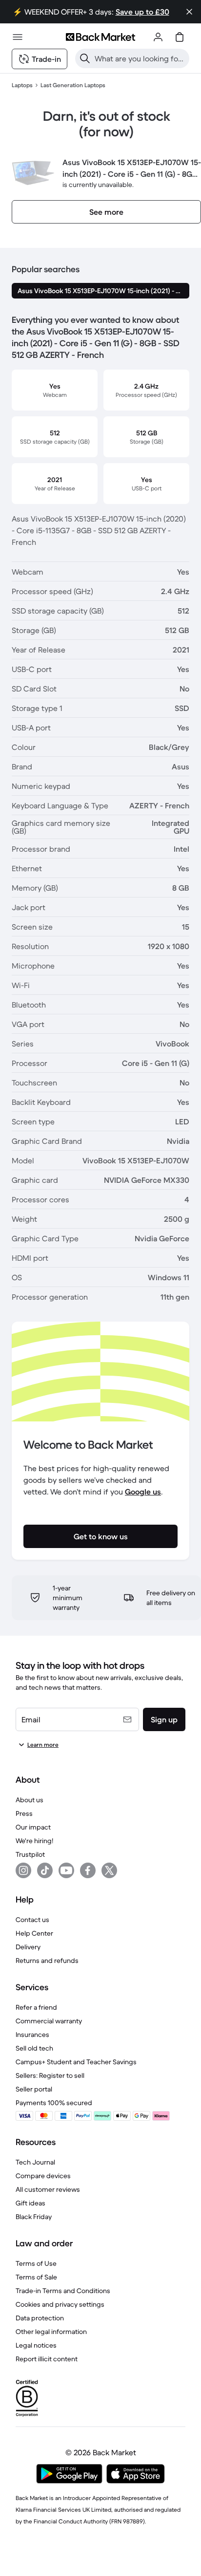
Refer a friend (36, 2007)
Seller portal (34, 2089)
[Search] (85, 58)
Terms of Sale (36, 2277)
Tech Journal (35, 2162)
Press (24, 1813)
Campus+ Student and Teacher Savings (76, 2062)
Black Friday (34, 2217)
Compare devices (43, 2176)
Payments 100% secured (54, 2103)
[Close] (189, 12)
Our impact (33, 1827)
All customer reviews (48, 2189)
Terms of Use (36, 2263)
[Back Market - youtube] (66, 1870)
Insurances (32, 2035)
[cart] (180, 37)
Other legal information (51, 2332)
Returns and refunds (47, 1960)
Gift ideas (30, 2203)
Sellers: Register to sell (50, 2075)
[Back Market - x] (109, 1870)
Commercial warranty (49, 2021)
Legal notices (36, 2345)
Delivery (28, 1947)
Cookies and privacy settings (60, 2304)
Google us (143, 1492)
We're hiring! (34, 1841)
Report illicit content (47, 2359)
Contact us (32, 1920)
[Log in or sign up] (158, 37)
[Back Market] (100, 37)
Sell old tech (34, 2048)
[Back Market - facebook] (88, 1870)
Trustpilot (30, 1854)
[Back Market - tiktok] (45, 1870)
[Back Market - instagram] (23, 1870)
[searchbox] (140, 58)
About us (30, 1800)
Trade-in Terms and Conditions (63, 2291)
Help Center (34, 1933)
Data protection (40, 2318)
